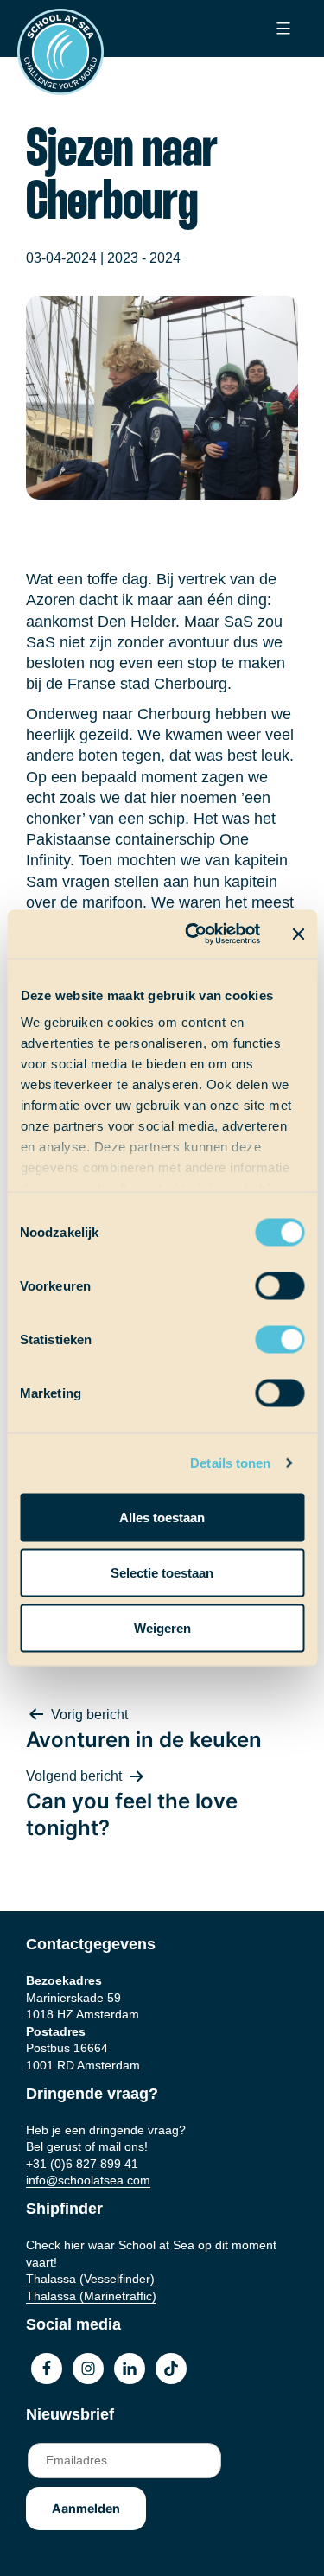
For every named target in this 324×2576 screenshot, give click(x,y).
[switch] (263, 1280)
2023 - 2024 (144, 258)
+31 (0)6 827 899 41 (82, 2164)
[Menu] (281, 29)
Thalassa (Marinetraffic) (91, 2296)
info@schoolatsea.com (88, 2180)
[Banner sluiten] (298, 934)
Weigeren (162, 1627)
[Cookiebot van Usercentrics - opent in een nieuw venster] (193, 934)
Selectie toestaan (162, 1572)
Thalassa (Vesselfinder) (90, 2279)
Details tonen (230, 1463)
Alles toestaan (162, 1517)
